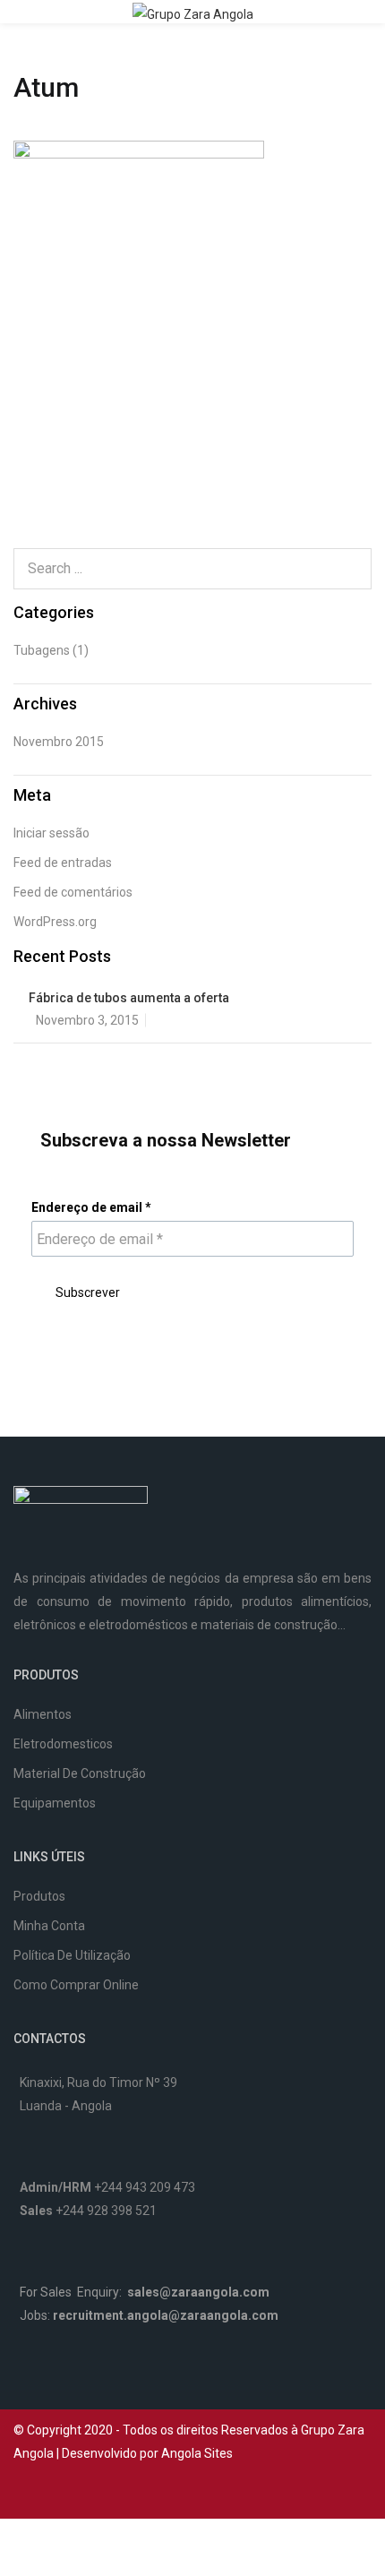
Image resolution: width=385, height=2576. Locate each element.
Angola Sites (197, 2453)
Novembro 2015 (59, 742)
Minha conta (49, 1926)
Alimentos (43, 1714)
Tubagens (42, 650)
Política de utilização (72, 1955)
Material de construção (80, 1773)
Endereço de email (91, 1207)
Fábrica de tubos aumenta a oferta (129, 998)
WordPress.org (55, 922)
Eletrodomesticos (63, 1744)
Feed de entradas (63, 863)
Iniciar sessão (51, 833)
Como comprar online (76, 1985)
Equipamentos (55, 1803)
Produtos (39, 1896)
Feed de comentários (73, 892)
